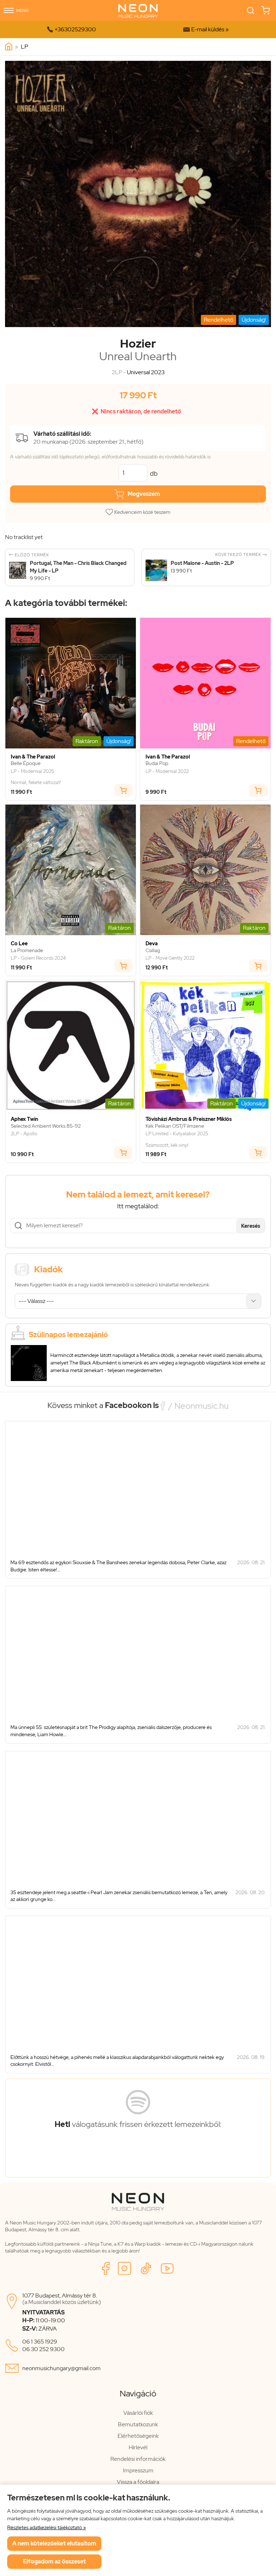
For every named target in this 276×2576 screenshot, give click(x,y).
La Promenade (27, 950)
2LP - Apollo (24, 1134)
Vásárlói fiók (138, 2413)
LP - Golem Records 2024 (38, 958)
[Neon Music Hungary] (9, 47)
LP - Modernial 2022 (167, 771)
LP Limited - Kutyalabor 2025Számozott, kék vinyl (177, 1139)
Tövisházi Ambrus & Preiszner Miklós (189, 1119)
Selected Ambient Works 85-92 (46, 1126)
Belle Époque (26, 763)
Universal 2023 (146, 372)
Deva (152, 944)
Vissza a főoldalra (138, 2482)
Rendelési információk (138, 2459)
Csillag (153, 950)
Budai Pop (157, 763)
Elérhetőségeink (138, 2436)
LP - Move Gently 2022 (170, 958)
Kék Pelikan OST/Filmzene (175, 1126)
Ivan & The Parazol (33, 757)
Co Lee (19, 944)
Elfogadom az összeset (54, 2561)
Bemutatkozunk (138, 2424)
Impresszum (138, 2470)
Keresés (251, 1226)
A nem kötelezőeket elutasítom (54, 2543)
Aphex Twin (24, 1119)
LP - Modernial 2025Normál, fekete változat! (36, 777)
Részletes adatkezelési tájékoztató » (47, 2527)
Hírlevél (138, 2447)
